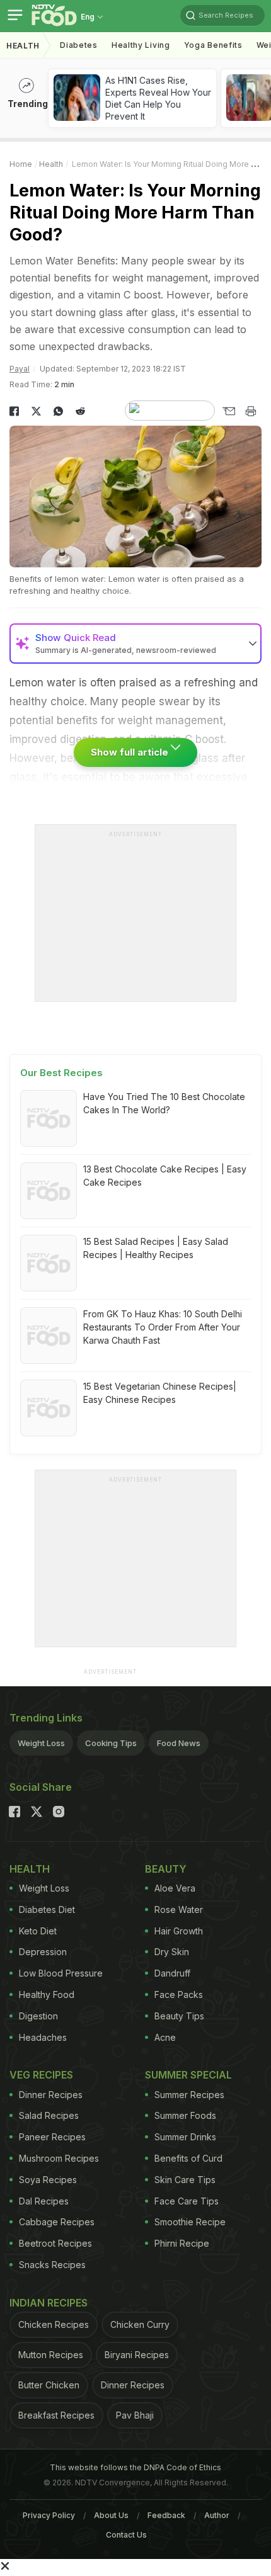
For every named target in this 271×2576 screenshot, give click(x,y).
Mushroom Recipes (59, 2158)
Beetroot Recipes (55, 2243)
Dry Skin (172, 1952)
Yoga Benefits (213, 45)
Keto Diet (38, 1931)
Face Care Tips (187, 2201)
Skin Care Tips (185, 2180)
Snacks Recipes (52, 2265)
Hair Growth (179, 1931)
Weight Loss (41, 1743)
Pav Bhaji (135, 2415)
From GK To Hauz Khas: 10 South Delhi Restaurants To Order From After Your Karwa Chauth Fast (163, 1327)
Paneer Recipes (52, 2137)
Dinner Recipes (51, 2095)
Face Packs (179, 1994)
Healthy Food (47, 1994)
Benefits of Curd (188, 2158)
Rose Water (179, 1909)
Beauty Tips (179, 2016)
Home (21, 164)
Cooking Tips (111, 1743)
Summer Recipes (189, 2095)
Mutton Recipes (51, 2355)
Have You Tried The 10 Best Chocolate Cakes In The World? (164, 1103)
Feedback (166, 2515)
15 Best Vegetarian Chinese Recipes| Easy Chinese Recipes (160, 1393)
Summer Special (188, 2075)
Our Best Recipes (61, 1073)
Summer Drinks (185, 2137)
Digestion (38, 2016)
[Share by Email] (228, 411)
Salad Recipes (49, 2115)
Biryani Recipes (137, 2355)
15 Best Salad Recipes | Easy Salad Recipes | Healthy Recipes (156, 1248)
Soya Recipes (48, 2180)
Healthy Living (141, 45)
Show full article (131, 752)
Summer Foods (185, 2115)
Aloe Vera (175, 1888)
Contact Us (126, 2535)
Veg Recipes (41, 2075)
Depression (43, 1952)
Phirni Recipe (182, 2243)
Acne (165, 2037)
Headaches (43, 2037)
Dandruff (172, 1973)
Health (23, 46)
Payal (20, 369)
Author (217, 2515)
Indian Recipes (49, 2303)
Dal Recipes (44, 2201)
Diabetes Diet (47, 1909)
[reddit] (80, 411)
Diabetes (79, 45)
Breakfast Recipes (56, 2415)
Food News (179, 1743)
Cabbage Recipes (57, 2222)
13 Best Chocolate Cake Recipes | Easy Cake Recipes (165, 1176)
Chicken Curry (140, 2324)
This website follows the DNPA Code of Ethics (135, 2467)
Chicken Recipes (54, 2324)
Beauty (166, 1869)
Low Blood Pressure (61, 1973)
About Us (111, 2515)
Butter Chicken (49, 2385)
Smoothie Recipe (190, 2222)
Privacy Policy (49, 2515)
